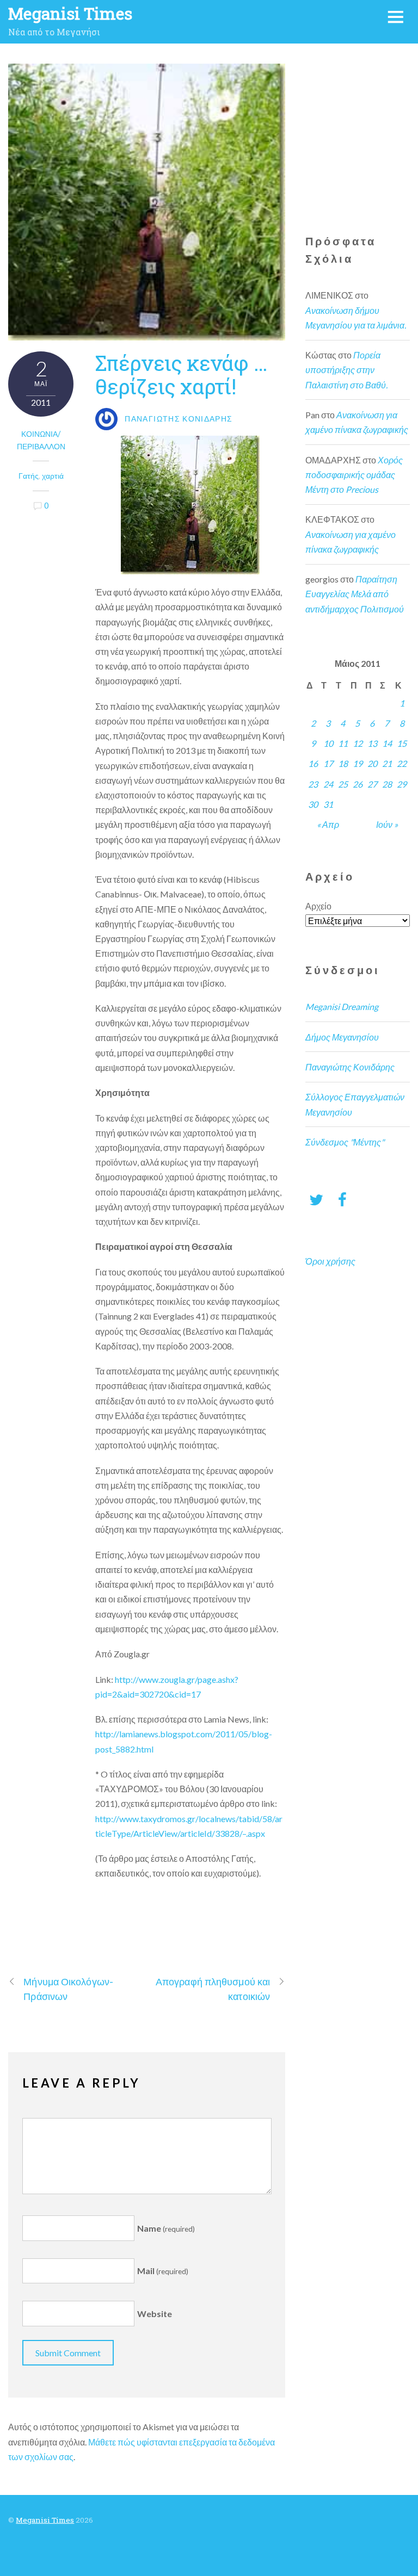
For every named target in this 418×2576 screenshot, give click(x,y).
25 (343, 784)
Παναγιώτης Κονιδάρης (350, 1067)
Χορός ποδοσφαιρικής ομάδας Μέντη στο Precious (354, 475)
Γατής (29, 476)
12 (358, 743)
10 (328, 743)
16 (313, 763)
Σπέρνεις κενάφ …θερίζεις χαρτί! (181, 374)
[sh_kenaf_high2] (190, 505)
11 (343, 743)
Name (166, 2228)
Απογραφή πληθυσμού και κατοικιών (213, 1989)
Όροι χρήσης (330, 1261)
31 (328, 804)
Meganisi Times (45, 2520)
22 (402, 763)
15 (402, 743)
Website (155, 2314)
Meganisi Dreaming (342, 1007)
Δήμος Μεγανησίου (342, 1037)
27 (372, 784)
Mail (163, 2271)
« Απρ (328, 824)
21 (387, 763)
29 (402, 784)
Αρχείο (318, 906)
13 (372, 743)
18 (343, 763)
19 (358, 763)
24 (328, 784)
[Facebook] (342, 1199)
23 (313, 784)
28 (387, 784)
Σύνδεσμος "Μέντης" (345, 1142)
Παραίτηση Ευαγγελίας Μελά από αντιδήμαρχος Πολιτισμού (355, 594)
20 (372, 763)
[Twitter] (316, 1199)
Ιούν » (387, 824)
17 (328, 763)
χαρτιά (53, 476)
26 (358, 784)
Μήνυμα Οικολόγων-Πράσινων (68, 1989)
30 (313, 804)
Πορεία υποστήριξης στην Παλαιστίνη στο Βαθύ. (346, 370)
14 (387, 743)
